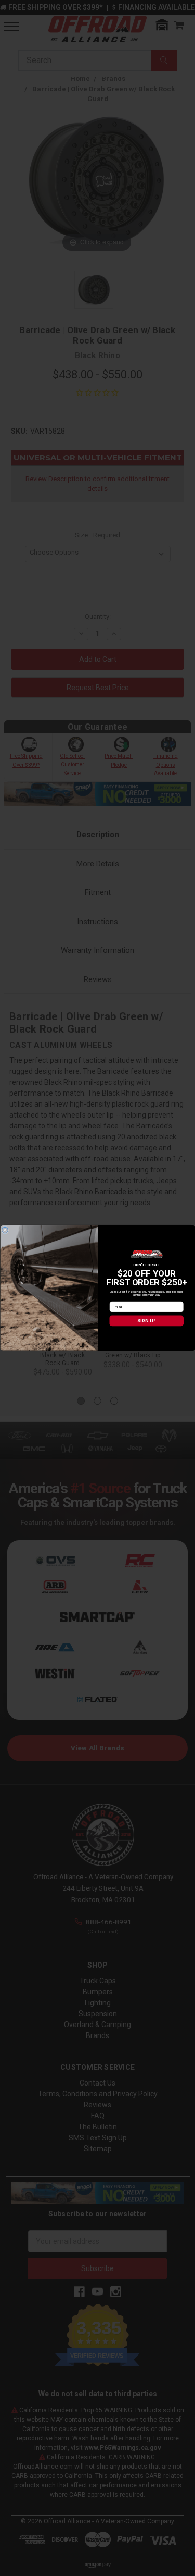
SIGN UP (146, 1321)
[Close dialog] (5, 1230)
